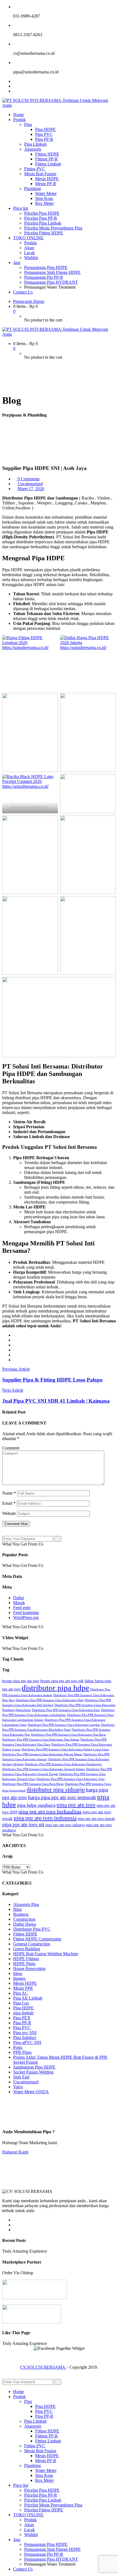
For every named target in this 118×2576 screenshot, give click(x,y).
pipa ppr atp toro (76, 1805)
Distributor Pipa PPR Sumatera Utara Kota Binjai (33, 1784)
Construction (24, 1919)
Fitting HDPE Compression (37, 1939)
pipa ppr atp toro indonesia (45, 1818)
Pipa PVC (22, 2028)
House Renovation (29, 1968)
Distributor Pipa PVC (32, 1929)
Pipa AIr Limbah (28, 1998)
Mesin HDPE (25, 1983)
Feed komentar (26, 1612)
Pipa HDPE (23, 2008)
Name (9, 1493)
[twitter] (15, 1340)
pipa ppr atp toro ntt (23, 1824)
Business (21, 1914)
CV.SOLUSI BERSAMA (43, 2367)
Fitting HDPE (25, 1934)
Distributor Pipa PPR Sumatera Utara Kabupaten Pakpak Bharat (42, 1754)
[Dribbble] (15, 2230)
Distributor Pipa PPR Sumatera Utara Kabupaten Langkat (64, 1725)
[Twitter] (15, 86)
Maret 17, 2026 (31, 489)
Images (19, 1978)
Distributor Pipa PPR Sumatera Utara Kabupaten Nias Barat (68, 1735)
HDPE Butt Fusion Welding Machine (46, 1954)
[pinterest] (15, 1360)
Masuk (19, 1603)
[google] (15, 1345)
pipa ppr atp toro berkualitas (50, 1811)
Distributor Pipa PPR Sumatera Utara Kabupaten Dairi (50, 1700)
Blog (17, 1909)
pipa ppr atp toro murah (96, 1819)
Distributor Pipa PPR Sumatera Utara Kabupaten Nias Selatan (41, 1740)
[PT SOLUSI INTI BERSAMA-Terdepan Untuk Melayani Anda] (59, 105)
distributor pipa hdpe (55, 1688)
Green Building (27, 1949)
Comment (11, 1448)
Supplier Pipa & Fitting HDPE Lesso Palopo (52, 1380)
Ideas (18, 1973)
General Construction (32, 1944)
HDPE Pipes (24, 1964)
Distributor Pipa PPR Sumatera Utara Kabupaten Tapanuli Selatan (43, 1769)
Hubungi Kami (15, 2152)
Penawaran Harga (29, 301)
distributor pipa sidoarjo (56, 1789)
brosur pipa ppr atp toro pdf (62, 1681)
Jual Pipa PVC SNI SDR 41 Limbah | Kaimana (56, 1401)
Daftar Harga (25, 1924)
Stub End (21, 2077)
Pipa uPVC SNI (27, 2042)
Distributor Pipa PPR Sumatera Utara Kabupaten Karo (66, 1710)
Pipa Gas (21, 2003)
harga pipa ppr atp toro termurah (62, 1797)
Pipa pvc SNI (25, 2033)
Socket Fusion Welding (33, 2072)
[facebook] (15, 1335)
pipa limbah (23, 2013)
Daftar (19, 1598)
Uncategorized (30, 484)
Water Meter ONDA (31, 2092)
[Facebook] (15, 81)
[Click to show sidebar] (4, 1533)
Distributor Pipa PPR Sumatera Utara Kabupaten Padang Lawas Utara (65, 1749)
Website (9, 1513)
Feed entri (22, 1608)
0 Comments (28, 479)
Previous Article (16, 1369)
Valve (18, 2087)
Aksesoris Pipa (26, 1904)
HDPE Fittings (26, 1959)
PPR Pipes (22, 2052)
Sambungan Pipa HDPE (34, 2067)
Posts (18, 2047)
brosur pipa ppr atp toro (21, 1681)
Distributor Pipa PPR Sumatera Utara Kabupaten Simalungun (63, 1764)
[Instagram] (15, 91)
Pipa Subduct (25, 2037)
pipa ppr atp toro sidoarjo (65, 1825)
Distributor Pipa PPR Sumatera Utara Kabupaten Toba (71, 1779)
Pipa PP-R (22, 2023)
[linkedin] (15, 1350)
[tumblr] (15, 1355)
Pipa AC (21, 1993)
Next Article (13, 1390)
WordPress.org (26, 1617)
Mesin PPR (23, 1988)
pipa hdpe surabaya (36, 1805)
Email (9, 1503)
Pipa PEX (22, 2018)
